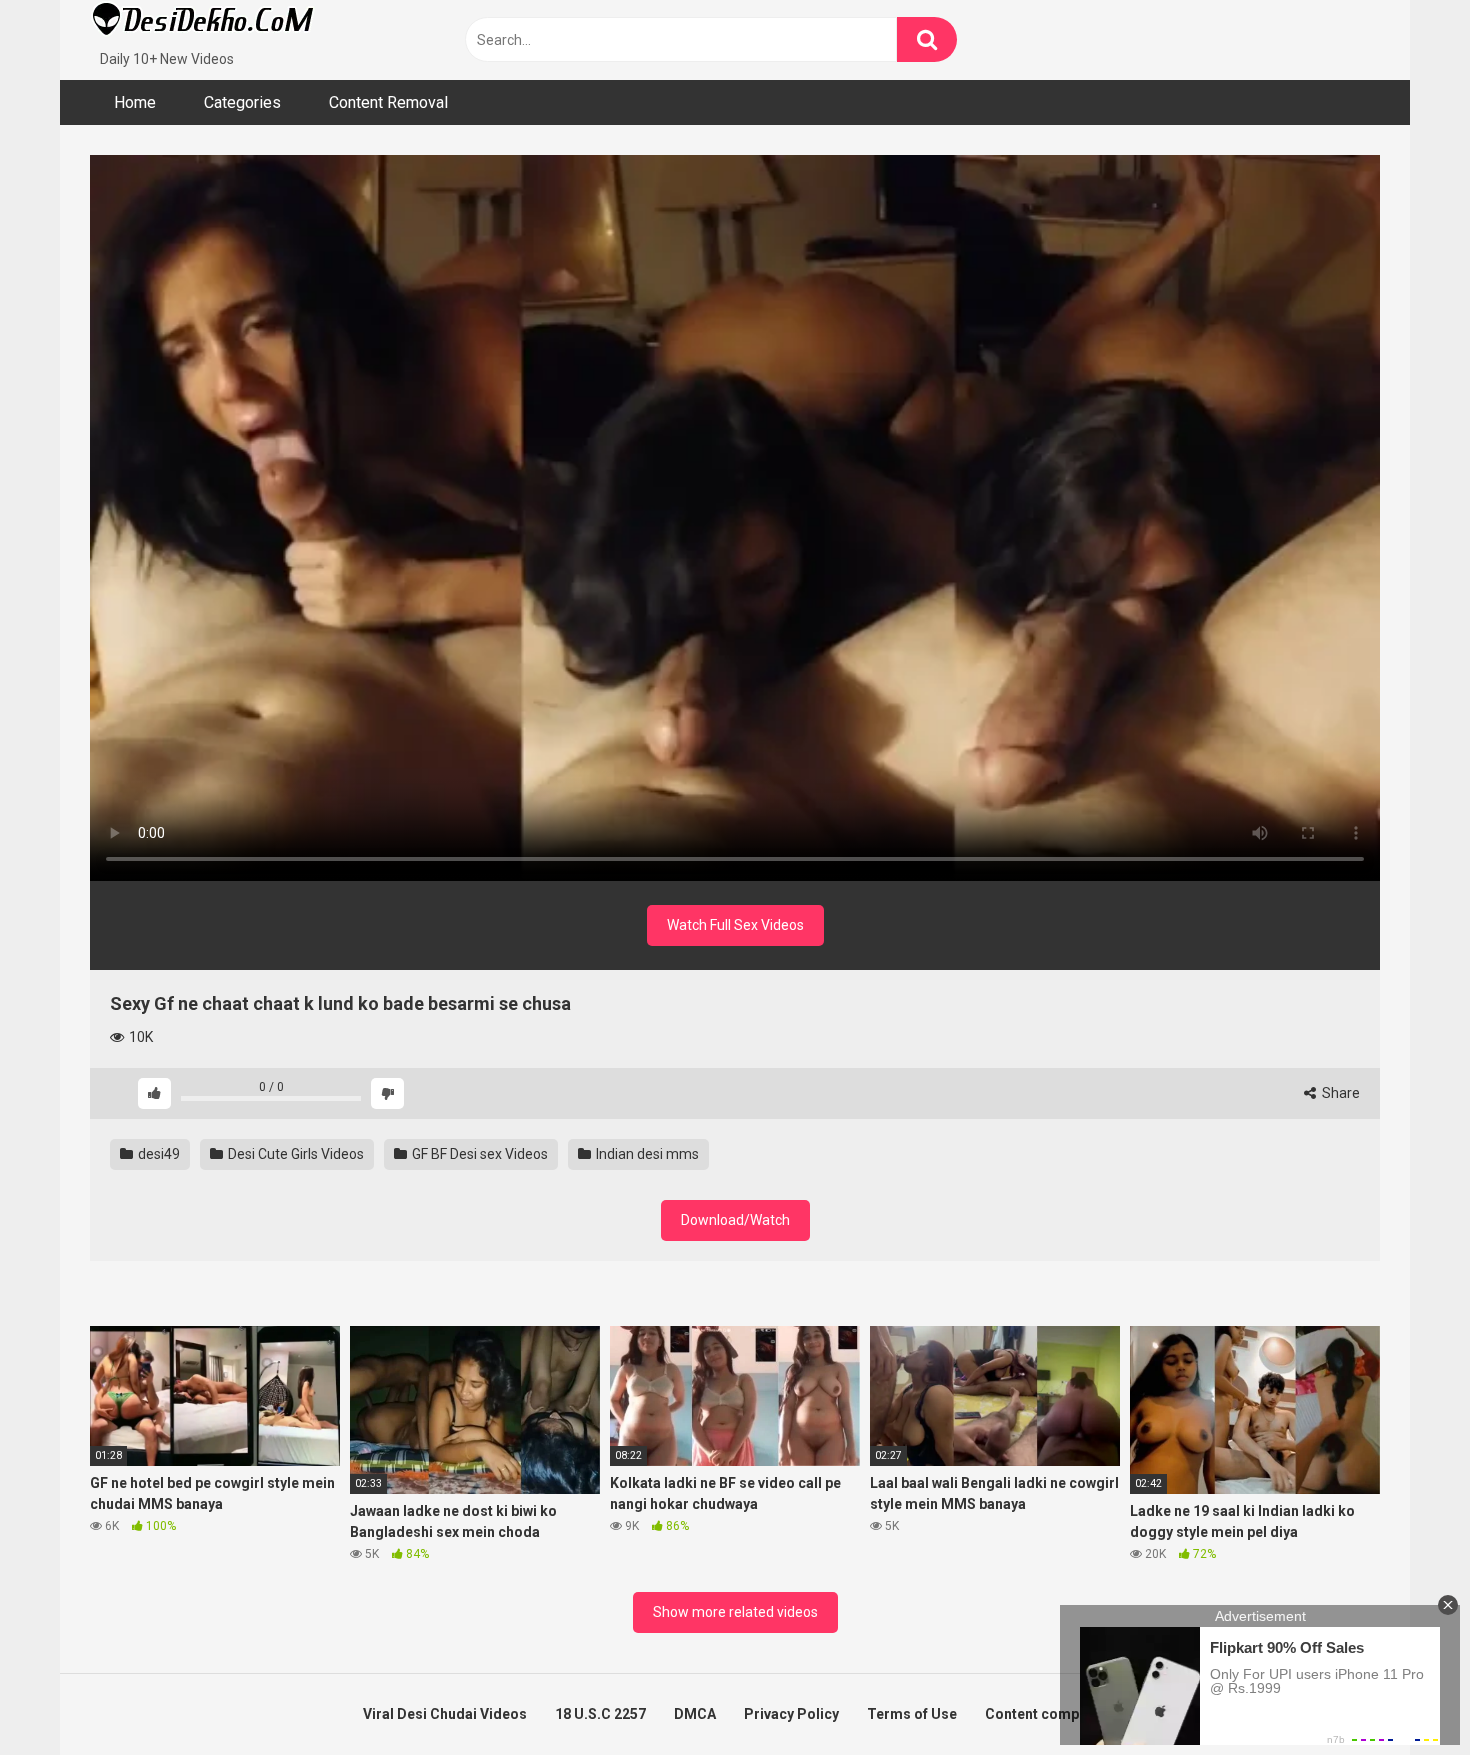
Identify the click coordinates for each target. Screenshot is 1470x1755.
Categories (242, 102)
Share (1339, 1093)
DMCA (695, 1714)
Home (135, 102)
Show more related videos (735, 1612)
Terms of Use (912, 1714)
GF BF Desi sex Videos (478, 1154)
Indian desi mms (646, 1154)
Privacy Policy (791, 1714)
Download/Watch (735, 1220)
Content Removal (388, 102)
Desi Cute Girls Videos (294, 1154)
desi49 (157, 1154)
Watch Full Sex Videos (735, 925)
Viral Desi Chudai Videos (445, 1714)
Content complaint (1046, 1714)
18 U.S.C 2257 (600, 1714)
